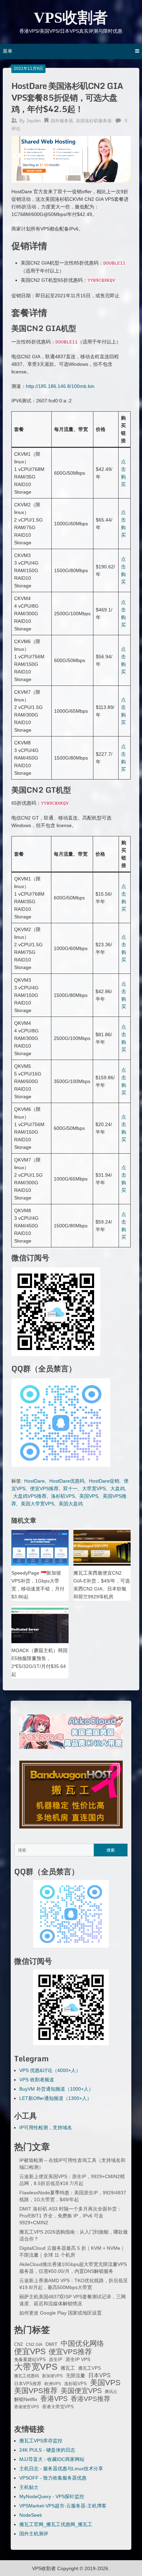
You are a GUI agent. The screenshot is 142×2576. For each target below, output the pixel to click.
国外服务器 (62, 121)
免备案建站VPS (30, 2359)
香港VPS (54, 2399)
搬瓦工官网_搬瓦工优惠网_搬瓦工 (56, 2524)
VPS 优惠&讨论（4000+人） (50, 2070)
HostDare (34, 1481)
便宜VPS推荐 (44, 1488)
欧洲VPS (53, 2384)
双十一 (70, 1488)
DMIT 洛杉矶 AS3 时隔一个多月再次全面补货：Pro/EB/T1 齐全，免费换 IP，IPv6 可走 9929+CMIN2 (70, 2216)
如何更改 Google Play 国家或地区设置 (60, 2313)
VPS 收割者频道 (37, 2080)
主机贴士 (29, 2487)
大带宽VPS (94, 1488)
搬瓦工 (68, 2368)
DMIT (52, 2344)
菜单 (8, 51)
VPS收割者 (71, 18)
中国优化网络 (82, 2343)
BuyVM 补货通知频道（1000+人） (56, 2089)
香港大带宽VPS (58, 2407)
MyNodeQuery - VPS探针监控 (52, 2496)
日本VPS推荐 (28, 2384)
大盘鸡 (118, 1488)
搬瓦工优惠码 (27, 2376)
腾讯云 (111, 2392)
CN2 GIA (34, 2345)
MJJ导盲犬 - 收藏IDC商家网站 (52, 2459)
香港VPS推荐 (90, 2399)
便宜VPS (30, 2351)
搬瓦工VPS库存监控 (41, 2441)
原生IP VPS (78, 2359)
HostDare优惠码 (67, 1481)
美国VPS (89, 1496)
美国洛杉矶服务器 (94, 121)
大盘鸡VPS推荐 (30, 1496)
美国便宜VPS (81, 2391)
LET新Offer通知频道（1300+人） (55, 2098)
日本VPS (99, 2375)
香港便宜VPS (27, 2407)
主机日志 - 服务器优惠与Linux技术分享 (61, 2469)
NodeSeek (31, 2515)
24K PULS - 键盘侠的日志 (47, 2450)
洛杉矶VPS (63, 1496)
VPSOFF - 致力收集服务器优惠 (53, 2478)
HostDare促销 (104, 1481)
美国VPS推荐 (36, 2391)
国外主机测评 (34, 2534)
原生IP (56, 2359)
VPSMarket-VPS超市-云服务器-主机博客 (63, 2506)
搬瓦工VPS (90, 2368)
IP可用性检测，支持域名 (46, 2127)
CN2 (18, 2345)
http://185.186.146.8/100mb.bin (60, 386)
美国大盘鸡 (71, 1504)
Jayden (33, 121)
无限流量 (75, 2376)
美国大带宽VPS (37, 1504)
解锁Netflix (26, 2399)
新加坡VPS (52, 2376)
